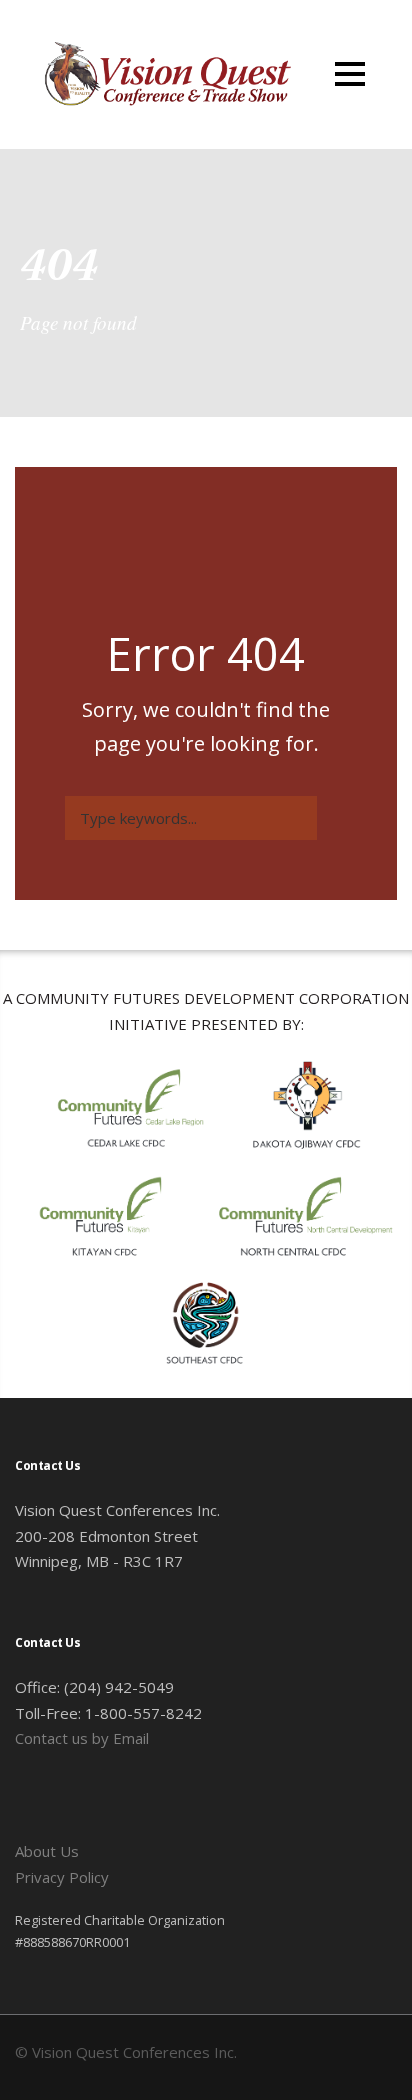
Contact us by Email (82, 1738)
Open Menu (349, 73)
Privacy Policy (62, 1877)
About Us (47, 1851)
